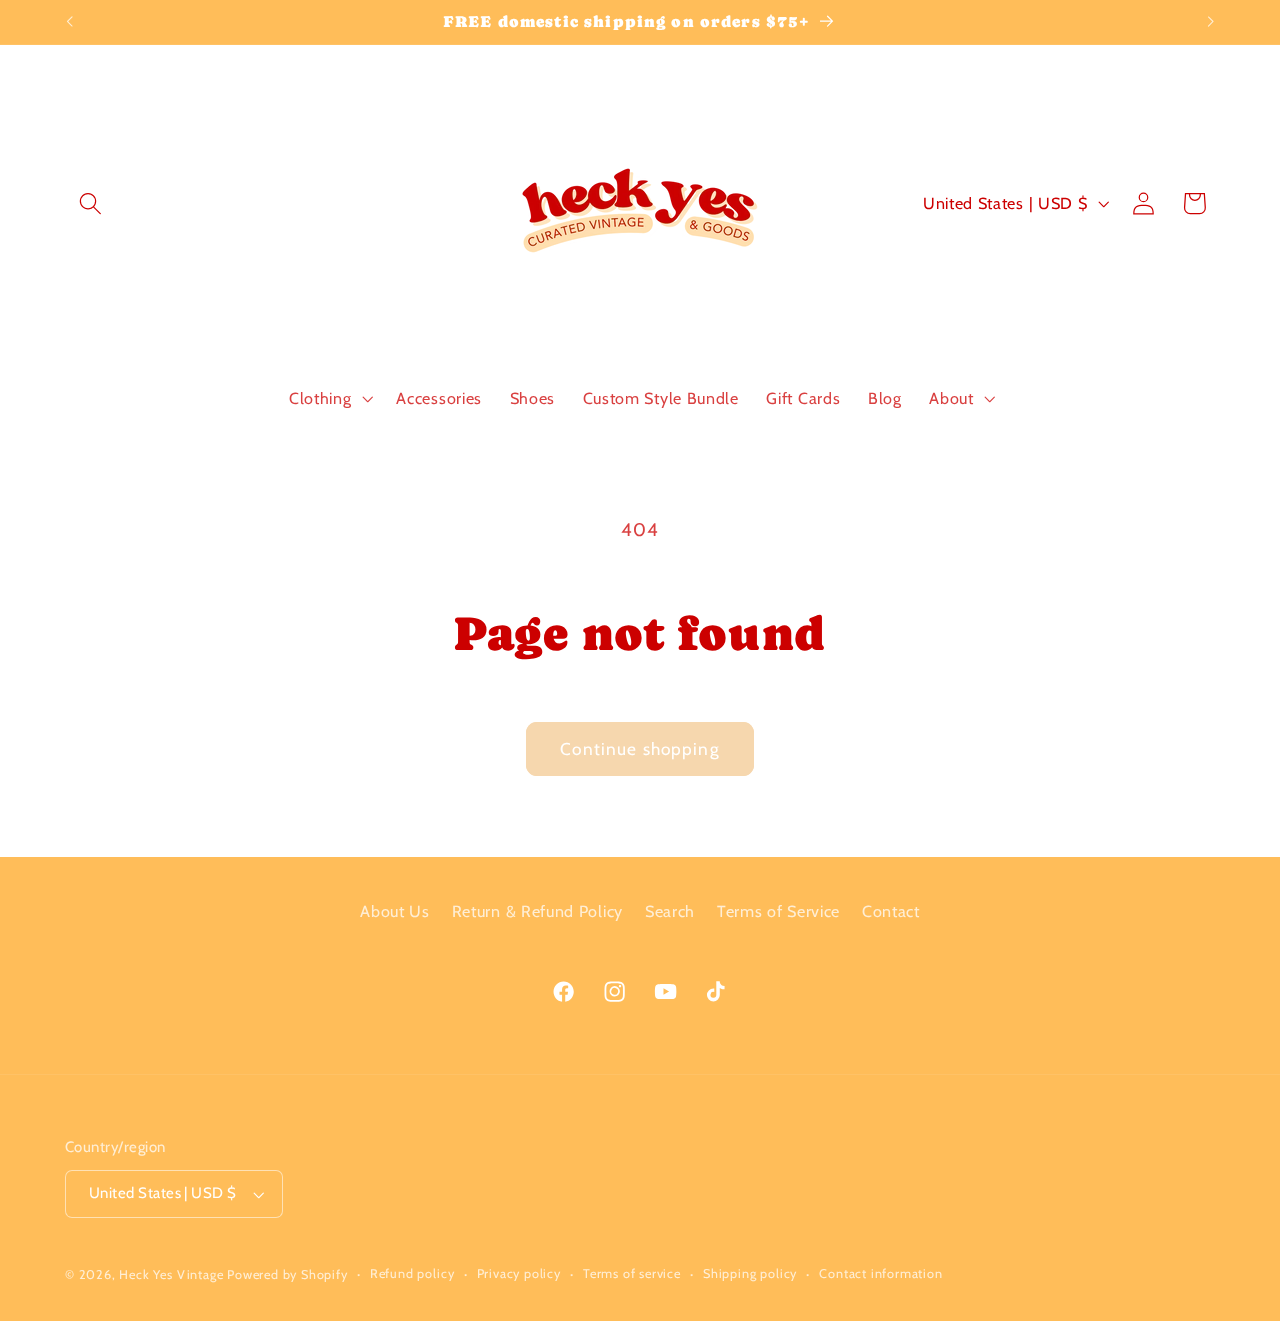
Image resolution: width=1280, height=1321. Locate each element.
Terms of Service (778, 911)
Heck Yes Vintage (171, 1274)
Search (670, 911)
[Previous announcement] (70, 22)
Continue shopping (640, 748)
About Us (395, 911)
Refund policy (412, 1273)
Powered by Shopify (287, 1274)
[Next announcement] (1210, 22)
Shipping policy (750, 1273)
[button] (90, 203)
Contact (891, 911)
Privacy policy (519, 1273)
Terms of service (632, 1273)
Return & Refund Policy (537, 911)
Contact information (880, 1273)
